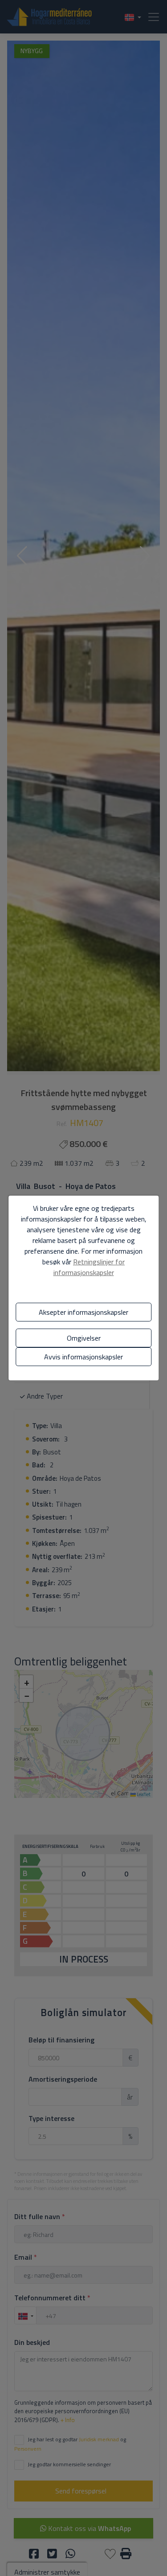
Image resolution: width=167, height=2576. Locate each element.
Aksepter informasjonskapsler (83, 1312)
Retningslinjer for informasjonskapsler (89, 1267)
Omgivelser (84, 1338)
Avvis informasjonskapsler (83, 1357)
